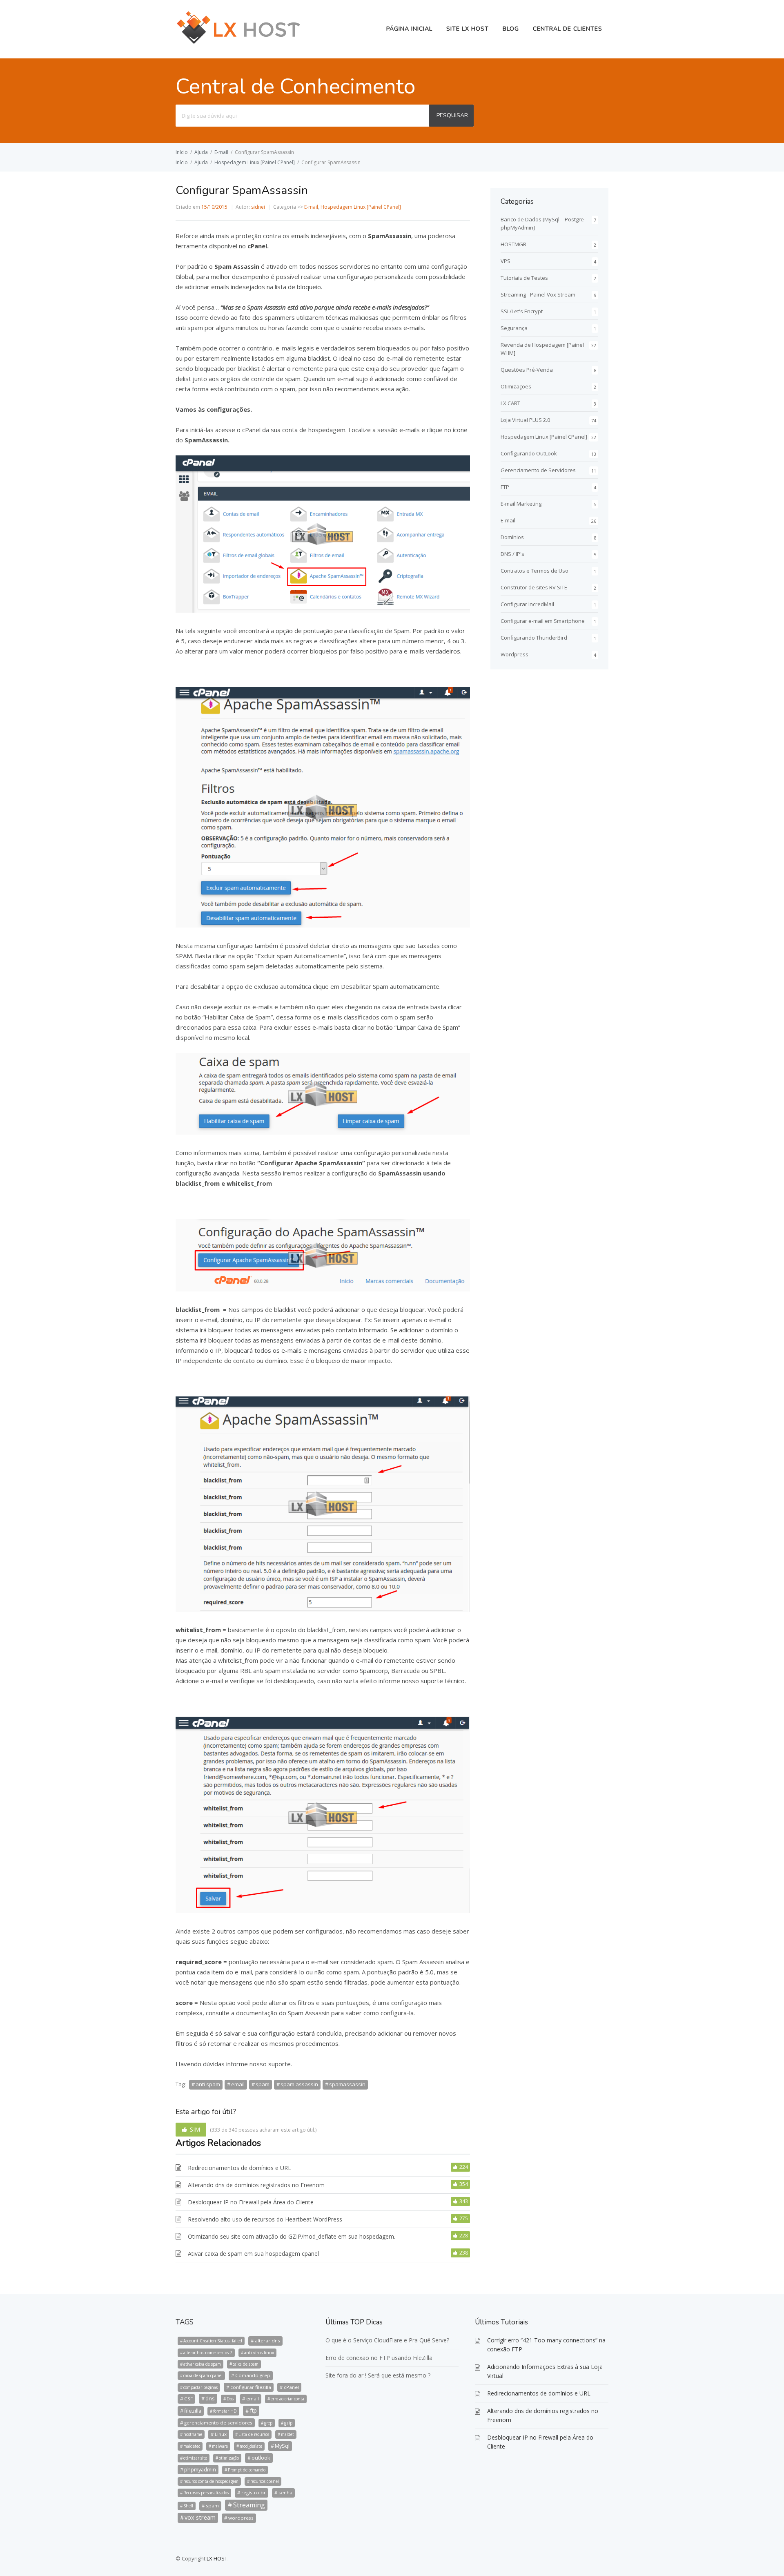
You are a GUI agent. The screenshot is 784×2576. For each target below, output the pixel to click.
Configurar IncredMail (527, 604)
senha (285, 2492)
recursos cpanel (265, 2481)
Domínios (512, 537)
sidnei (258, 207)
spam (263, 2084)
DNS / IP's (512, 554)
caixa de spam (246, 2364)
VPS (506, 261)
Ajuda (201, 152)
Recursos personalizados (206, 2493)
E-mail (221, 152)
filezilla (193, 2411)
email (238, 2084)
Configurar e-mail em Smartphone (543, 621)
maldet (287, 2434)
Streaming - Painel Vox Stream (538, 294)
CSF (188, 2399)
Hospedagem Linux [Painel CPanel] (255, 162)
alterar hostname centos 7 (208, 2353)
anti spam (208, 2084)
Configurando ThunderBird (534, 638)
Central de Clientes (568, 29)
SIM (195, 2129)
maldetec (192, 2446)
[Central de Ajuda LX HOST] (239, 43)
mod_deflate (251, 2446)
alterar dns (267, 2341)
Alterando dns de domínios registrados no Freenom (256, 2185)
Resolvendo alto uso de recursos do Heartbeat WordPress (265, 2219)
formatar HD (225, 2411)
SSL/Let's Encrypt (522, 311)
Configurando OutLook (529, 453)
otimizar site (195, 2458)
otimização (229, 2458)
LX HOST (217, 2558)
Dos (230, 2399)
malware (220, 2446)
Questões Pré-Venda (527, 370)
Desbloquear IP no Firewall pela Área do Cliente (251, 2202)
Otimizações (516, 386)
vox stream (200, 2517)
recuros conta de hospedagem (211, 2481)
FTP (505, 487)
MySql (282, 2446)
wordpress (241, 2518)
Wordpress (514, 654)
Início (182, 152)
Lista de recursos (254, 2434)
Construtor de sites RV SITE (534, 587)
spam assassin (299, 2084)
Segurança (514, 328)
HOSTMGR (513, 244)
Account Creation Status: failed (213, 2341)
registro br (254, 2492)
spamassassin (347, 2084)
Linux (221, 2434)
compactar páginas (200, 2387)
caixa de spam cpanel (203, 2375)
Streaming (249, 2505)
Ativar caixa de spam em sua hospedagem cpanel (253, 2254)
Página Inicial (409, 29)
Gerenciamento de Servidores (538, 470)
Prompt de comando (247, 2470)
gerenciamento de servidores (218, 2423)
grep (268, 2423)
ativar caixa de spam (202, 2364)
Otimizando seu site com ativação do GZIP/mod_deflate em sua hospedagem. (292, 2236)
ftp (253, 2410)
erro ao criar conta (287, 2399)
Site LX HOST (468, 29)
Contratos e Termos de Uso (535, 571)
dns (210, 2398)
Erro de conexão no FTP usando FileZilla (379, 2358)
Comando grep (253, 2375)
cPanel (291, 2387)
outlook (261, 2458)
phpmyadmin (200, 2469)
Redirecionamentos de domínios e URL (239, 2168)
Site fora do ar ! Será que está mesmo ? (378, 2375)
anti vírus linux (259, 2353)
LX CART (510, 403)
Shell (188, 2506)
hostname (193, 2434)
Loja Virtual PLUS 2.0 (525, 420)
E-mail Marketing (521, 504)
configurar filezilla (251, 2387)
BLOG (511, 29)
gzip (288, 2423)
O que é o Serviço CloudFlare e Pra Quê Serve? (387, 2340)
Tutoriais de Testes (524, 278)
